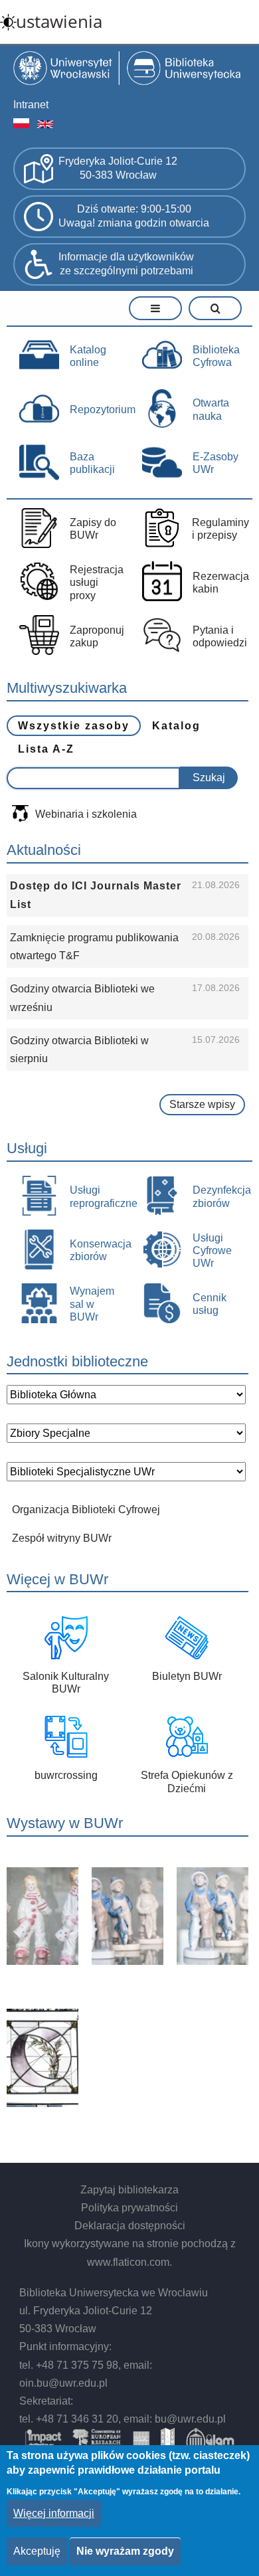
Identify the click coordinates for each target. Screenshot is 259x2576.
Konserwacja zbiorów (99, 1250)
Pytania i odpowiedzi (220, 636)
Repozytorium (99, 410)
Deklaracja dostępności (130, 2226)
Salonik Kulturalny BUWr (66, 1683)
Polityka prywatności (129, 2208)
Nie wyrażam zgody (125, 2551)
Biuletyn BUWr (187, 1676)
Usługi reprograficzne (99, 1196)
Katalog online (88, 356)
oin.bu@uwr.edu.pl (63, 2383)
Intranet (31, 105)
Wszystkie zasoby (74, 726)
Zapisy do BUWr (93, 529)
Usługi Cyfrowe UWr (212, 1250)
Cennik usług (210, 1304)
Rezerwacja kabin (221, 583)
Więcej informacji (54, 2513)
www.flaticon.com (128, 2262)
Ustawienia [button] (59, 22)
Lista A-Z (46, 749)
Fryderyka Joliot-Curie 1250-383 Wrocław (118, 168)
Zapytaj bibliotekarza (129, 2190)
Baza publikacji (92, 463)
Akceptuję (37, 2551)
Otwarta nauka (211, 409)
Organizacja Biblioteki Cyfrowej (86, 1510)
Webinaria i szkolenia (86, 814)
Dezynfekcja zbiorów (221, 1196)
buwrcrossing (66, 1775)
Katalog (176, 726)
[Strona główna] (129, 70)
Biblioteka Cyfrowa (216, 356)
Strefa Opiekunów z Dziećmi (187, 1782)
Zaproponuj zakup (97, 636)
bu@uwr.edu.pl (190, 2419)
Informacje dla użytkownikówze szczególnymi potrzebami (126, 264)
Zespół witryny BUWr (62, 1538)
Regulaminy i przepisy (220, 529)
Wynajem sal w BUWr (92, 1304)
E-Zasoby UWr (216, 463)
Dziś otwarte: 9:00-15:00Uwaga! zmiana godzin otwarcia (134, 216)
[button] (76, 1916)
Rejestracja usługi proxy (97, 582)
